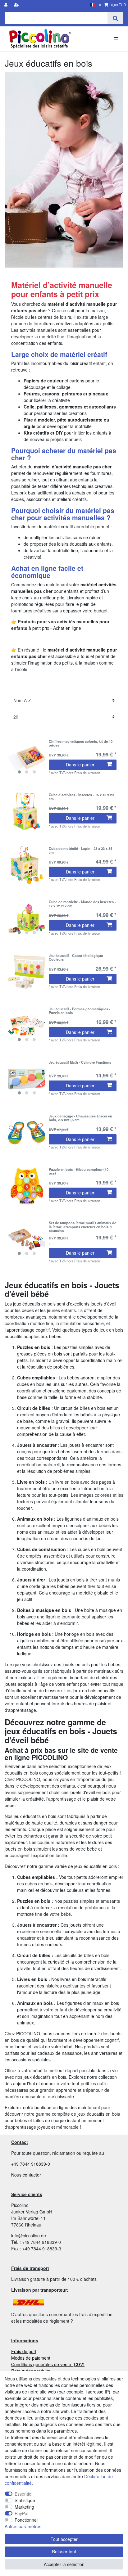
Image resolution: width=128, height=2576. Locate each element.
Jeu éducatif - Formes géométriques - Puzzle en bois (80, 1011)
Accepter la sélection (64, 2564)
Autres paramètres (23, 2526)
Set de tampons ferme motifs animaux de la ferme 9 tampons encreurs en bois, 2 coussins (82, 1227)
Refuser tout (64, 2551)
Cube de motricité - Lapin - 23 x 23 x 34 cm (80, 850)
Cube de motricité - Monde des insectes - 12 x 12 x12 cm (82, 904)
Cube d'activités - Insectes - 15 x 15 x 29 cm (81, 797)
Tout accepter (64, 2539)
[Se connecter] (7, 5)
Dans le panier (80, 765)
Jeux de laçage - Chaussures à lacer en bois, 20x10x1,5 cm (80, 1118)
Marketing (24, 2507)
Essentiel (23, 2494)
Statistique (25, 2500)
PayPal (21, 2513)
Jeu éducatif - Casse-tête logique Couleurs (76, 958)
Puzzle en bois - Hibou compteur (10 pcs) (79, 1171)
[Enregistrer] (17, 5)
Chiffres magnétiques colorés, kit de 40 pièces (81, 743)
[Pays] (92, 5)
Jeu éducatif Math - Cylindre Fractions (80, 1062)
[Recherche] (115, 18)
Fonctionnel (26, 2520)
